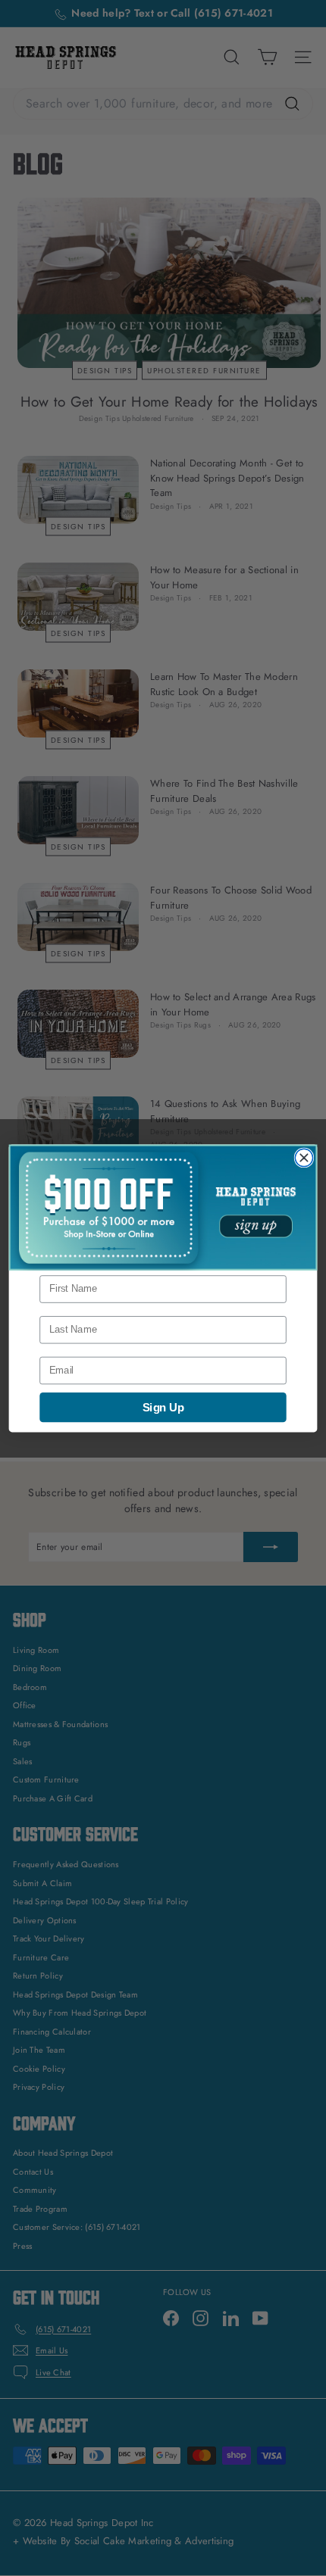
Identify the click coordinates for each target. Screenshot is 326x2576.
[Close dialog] (304, 1157)
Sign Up (163, 1407)
